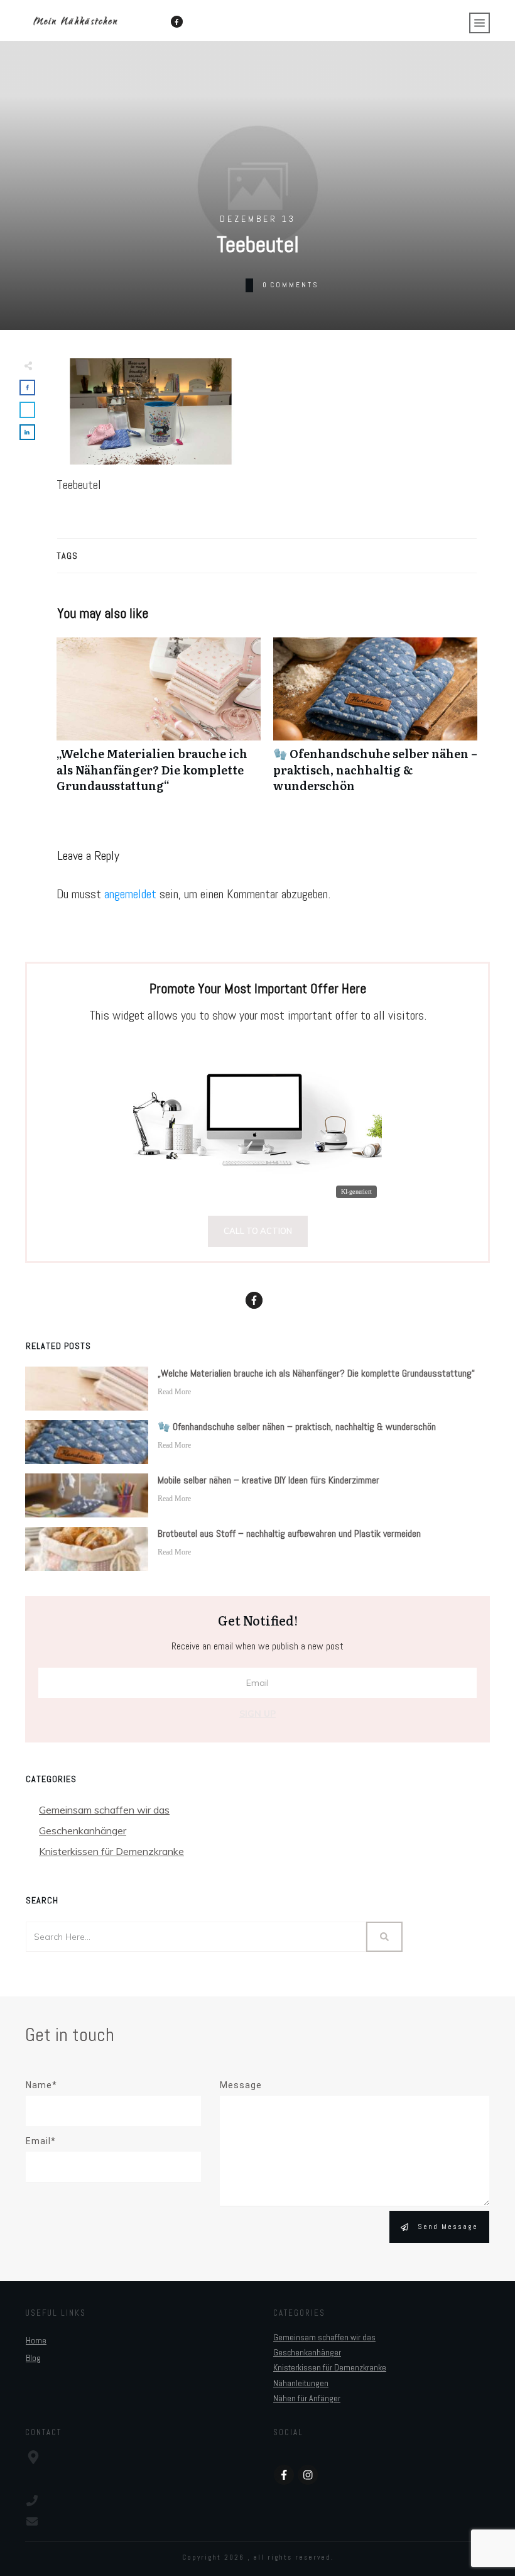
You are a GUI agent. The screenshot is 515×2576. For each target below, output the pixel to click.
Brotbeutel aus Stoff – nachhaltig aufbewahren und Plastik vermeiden (289, 1533)
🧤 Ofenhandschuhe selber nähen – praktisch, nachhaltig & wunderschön (375, 722)
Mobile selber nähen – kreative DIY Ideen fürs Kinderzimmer (268, 1480)
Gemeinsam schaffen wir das (104, 1810)
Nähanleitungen (301, 2383)
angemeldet (130, 894)
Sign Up (257, 1714)
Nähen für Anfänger (307, 2398)
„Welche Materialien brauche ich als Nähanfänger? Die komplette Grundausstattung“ (159, 722)
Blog (33, 2358)
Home (36, 2340)
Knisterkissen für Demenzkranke (111, 1851)
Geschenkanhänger (83, 1830)
